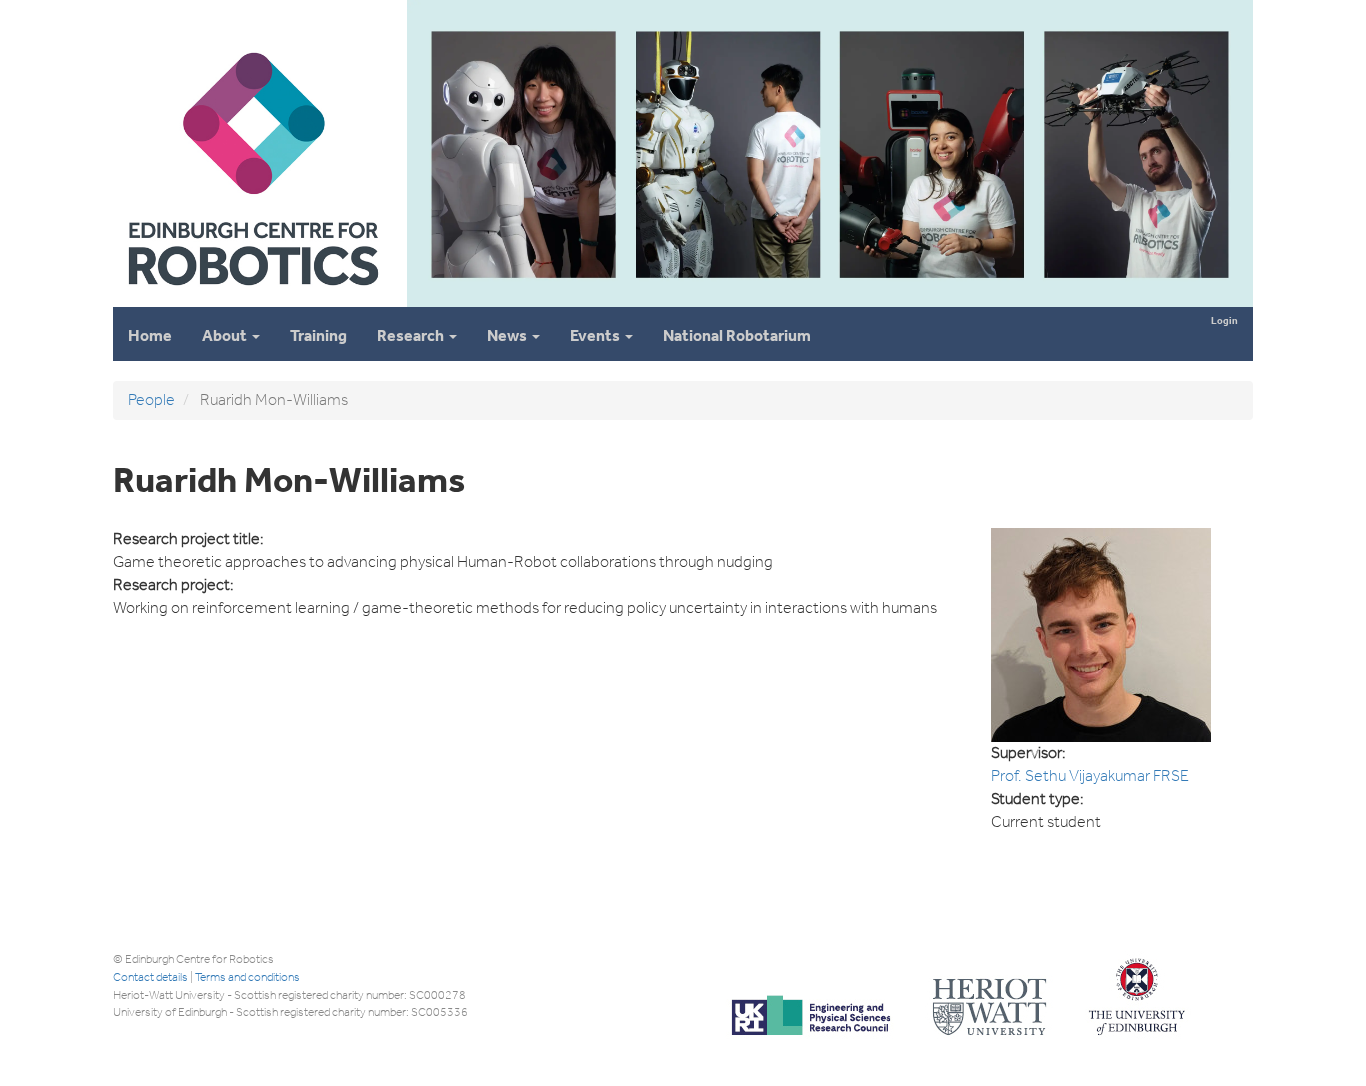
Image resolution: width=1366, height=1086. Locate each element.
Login (1224, 320)
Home (150, 335)
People (151, 399)
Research (412, 335)
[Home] (252, 298)
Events (596, 335)
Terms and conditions (247, 977)
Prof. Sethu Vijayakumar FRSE (1090, 775)
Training (318, 335)
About (226, 335)
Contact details (150, 977)
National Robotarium (737, 335)
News (508, 335)
